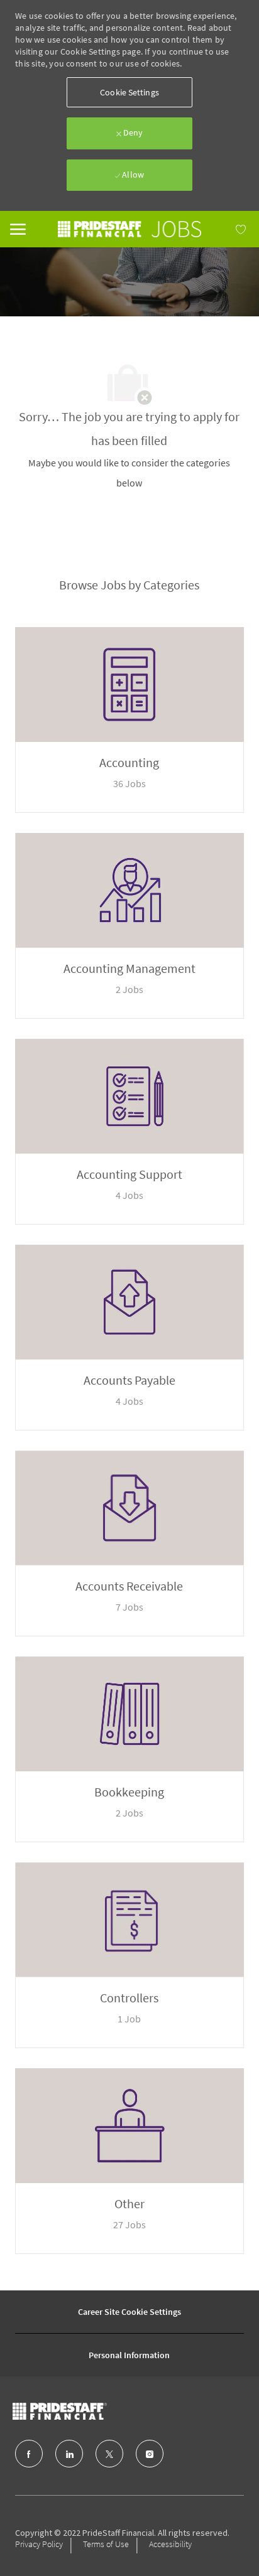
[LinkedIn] (69, 2454)
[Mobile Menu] (18, 228)
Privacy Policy (39, 2544)
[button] (129, 92)
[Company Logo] (85, 2411)
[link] (129, 229)
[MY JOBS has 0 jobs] (225, 229)
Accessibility (170, 2544)
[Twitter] (109, 2454)
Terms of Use (106, 2544)
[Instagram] (150, 2454)
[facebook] (29, 2454)
